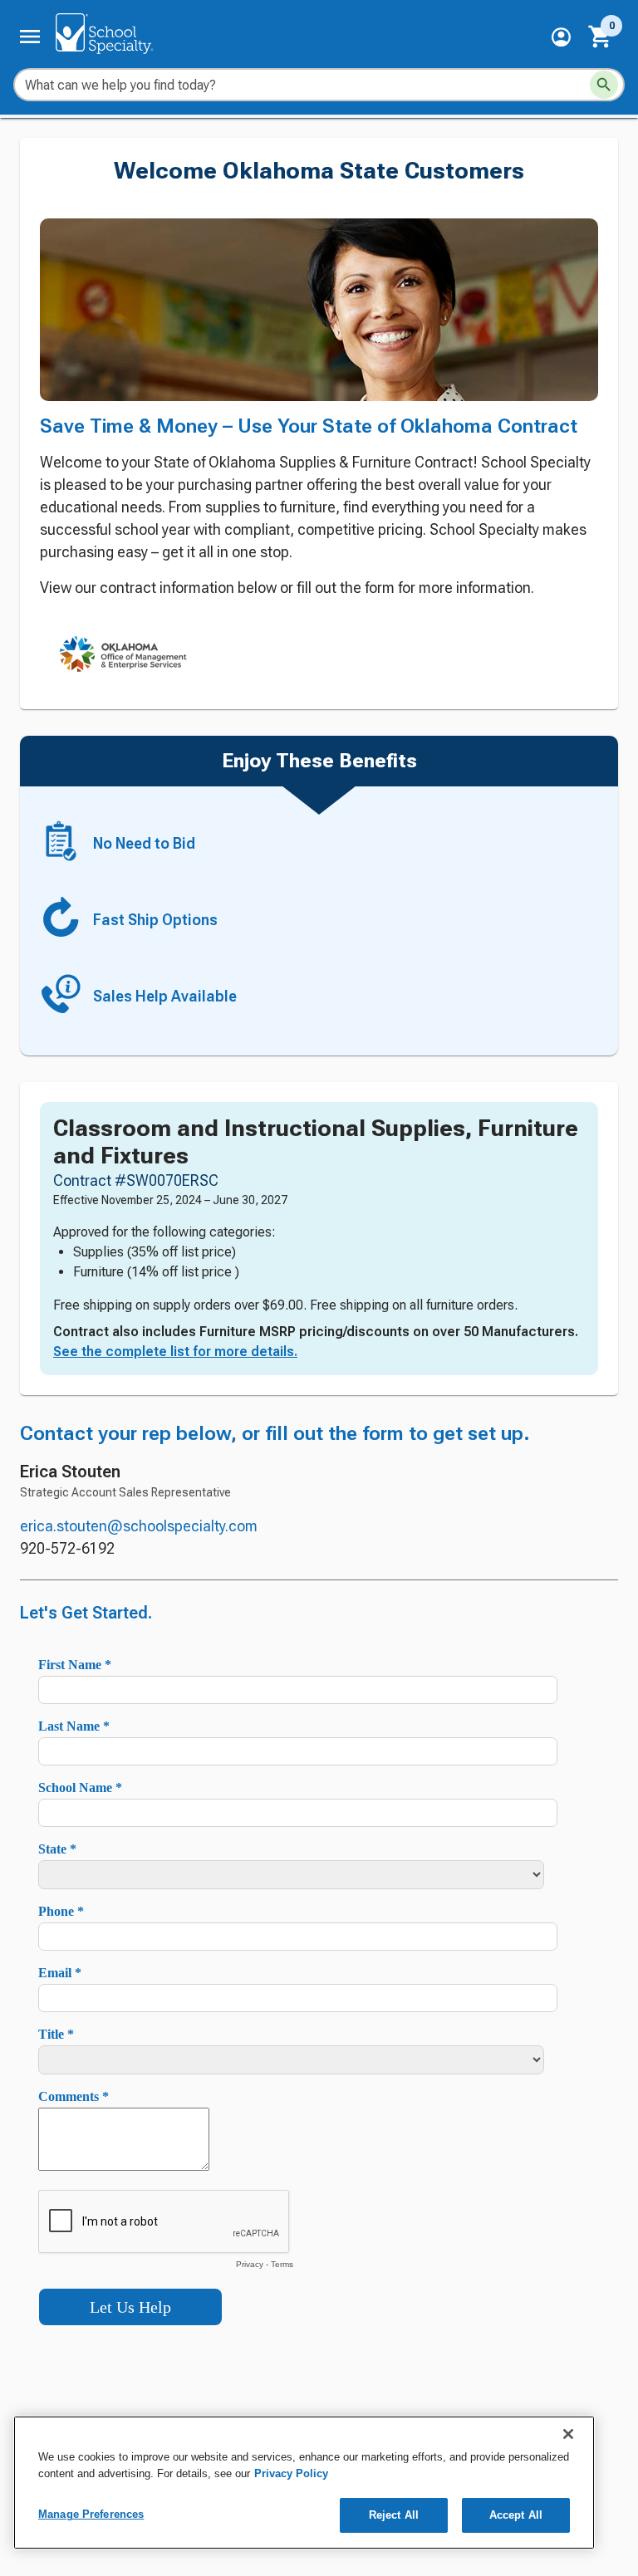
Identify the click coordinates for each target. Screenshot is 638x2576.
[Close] (568, 2434)
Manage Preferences (91, 2514)
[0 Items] (601, 37)
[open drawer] (30, 37)
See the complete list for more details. (175, 1352)
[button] (561, 37)
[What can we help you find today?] (604, 85)
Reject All (394, 2515)
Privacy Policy (291, 2473)
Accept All (516, 2515)
